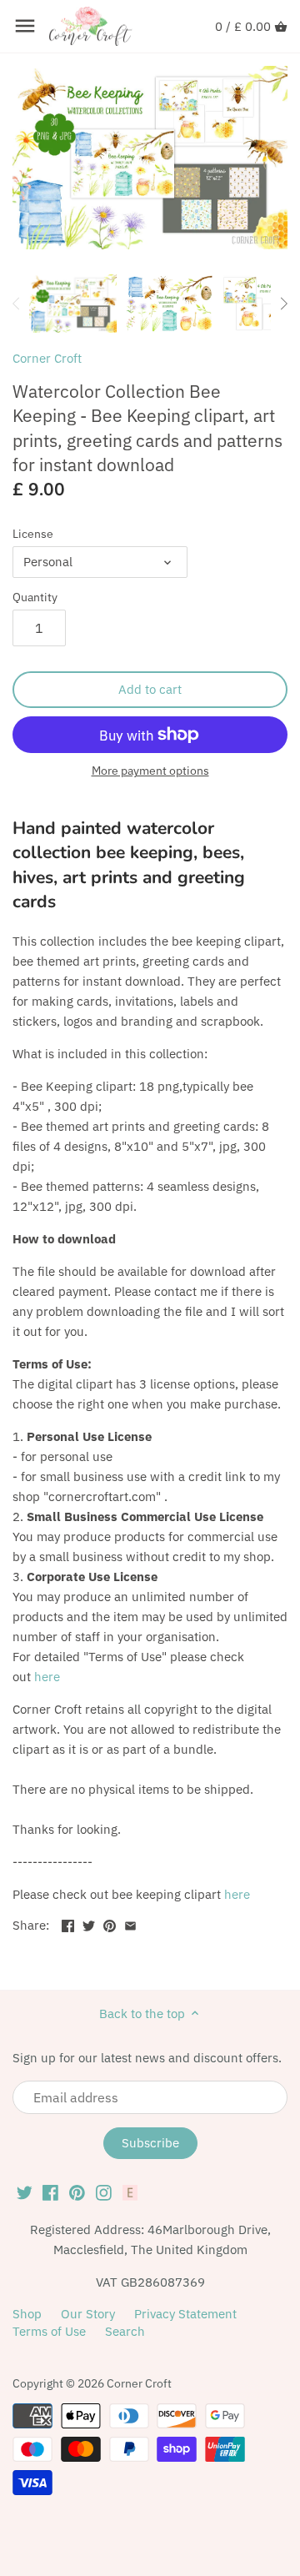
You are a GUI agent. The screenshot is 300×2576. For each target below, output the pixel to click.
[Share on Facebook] (68, 1923)
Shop (27, 2314)
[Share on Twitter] (89, 1923)
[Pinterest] (77, 2192)
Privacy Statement (185, 2314)
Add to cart (150, 689)
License (33, 534)
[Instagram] (104, 2192)
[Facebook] (50, 2192)
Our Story (88, 2314)
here (47, 1677)
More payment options (150, 771)
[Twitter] (25, 2192)
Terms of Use (49, 2331)
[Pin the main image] (110, 1923)
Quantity (35, 597)
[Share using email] (130, 1923)
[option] (73, 304)
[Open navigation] (25, 26)
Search (125, 2331)
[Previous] (17, 304)
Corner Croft (47, 358)
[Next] (283, 304)
